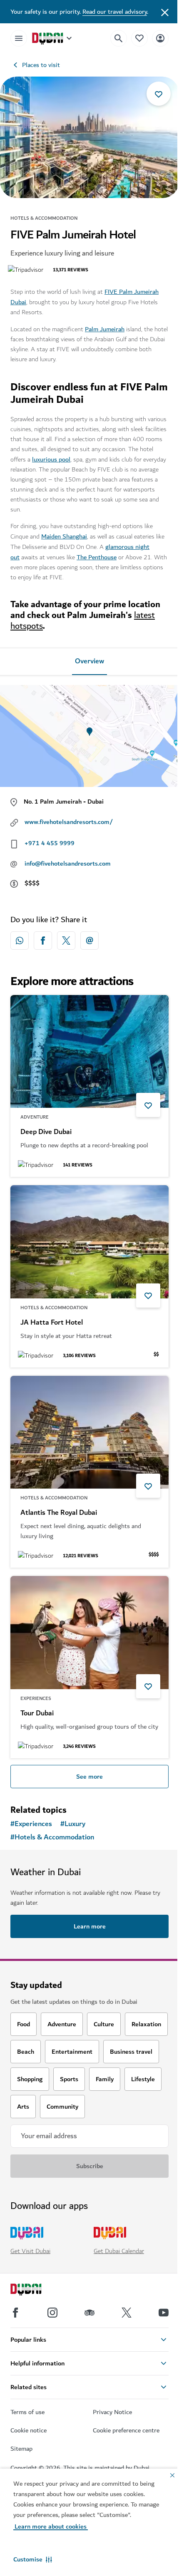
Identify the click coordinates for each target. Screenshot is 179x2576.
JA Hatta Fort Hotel (52, 1323)
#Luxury (73, 1824)
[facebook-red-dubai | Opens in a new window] (43, 941)
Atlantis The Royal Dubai (59, 1513)
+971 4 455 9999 (50, 843)
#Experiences (31, 1824)
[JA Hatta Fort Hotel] (89, 1242)
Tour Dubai (37, 1713)
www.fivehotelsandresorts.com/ (69, 822)
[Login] (160, 38)
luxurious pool (51, 459)
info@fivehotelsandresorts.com (68, 864)
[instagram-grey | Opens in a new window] (52, 2313)
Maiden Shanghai (64, 536)
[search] (119, 38)
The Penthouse (97, 557)
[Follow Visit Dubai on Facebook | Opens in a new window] (15, 2313)
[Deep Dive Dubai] (89, 1052)
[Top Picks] (139, 38)
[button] (33, 2559)
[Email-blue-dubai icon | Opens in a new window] (89, 941)
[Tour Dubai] (89, 1633)
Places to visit (41, 65)
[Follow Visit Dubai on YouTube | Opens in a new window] (164, 2313)
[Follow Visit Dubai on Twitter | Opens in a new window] (127, 2313)
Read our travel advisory (115, 12)
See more (89, 1777)
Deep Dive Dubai (46, 1132)
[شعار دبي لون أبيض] (35, 2291)
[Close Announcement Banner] (165, 12)
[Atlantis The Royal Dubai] (89, 1432)
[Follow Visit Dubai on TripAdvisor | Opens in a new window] (89, 2313)
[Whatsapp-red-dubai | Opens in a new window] (20, 941)
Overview (89, 661)
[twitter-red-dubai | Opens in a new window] (66, 941)
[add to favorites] (159, 94)
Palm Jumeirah (105, 329)
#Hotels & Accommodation (52, 1837)
